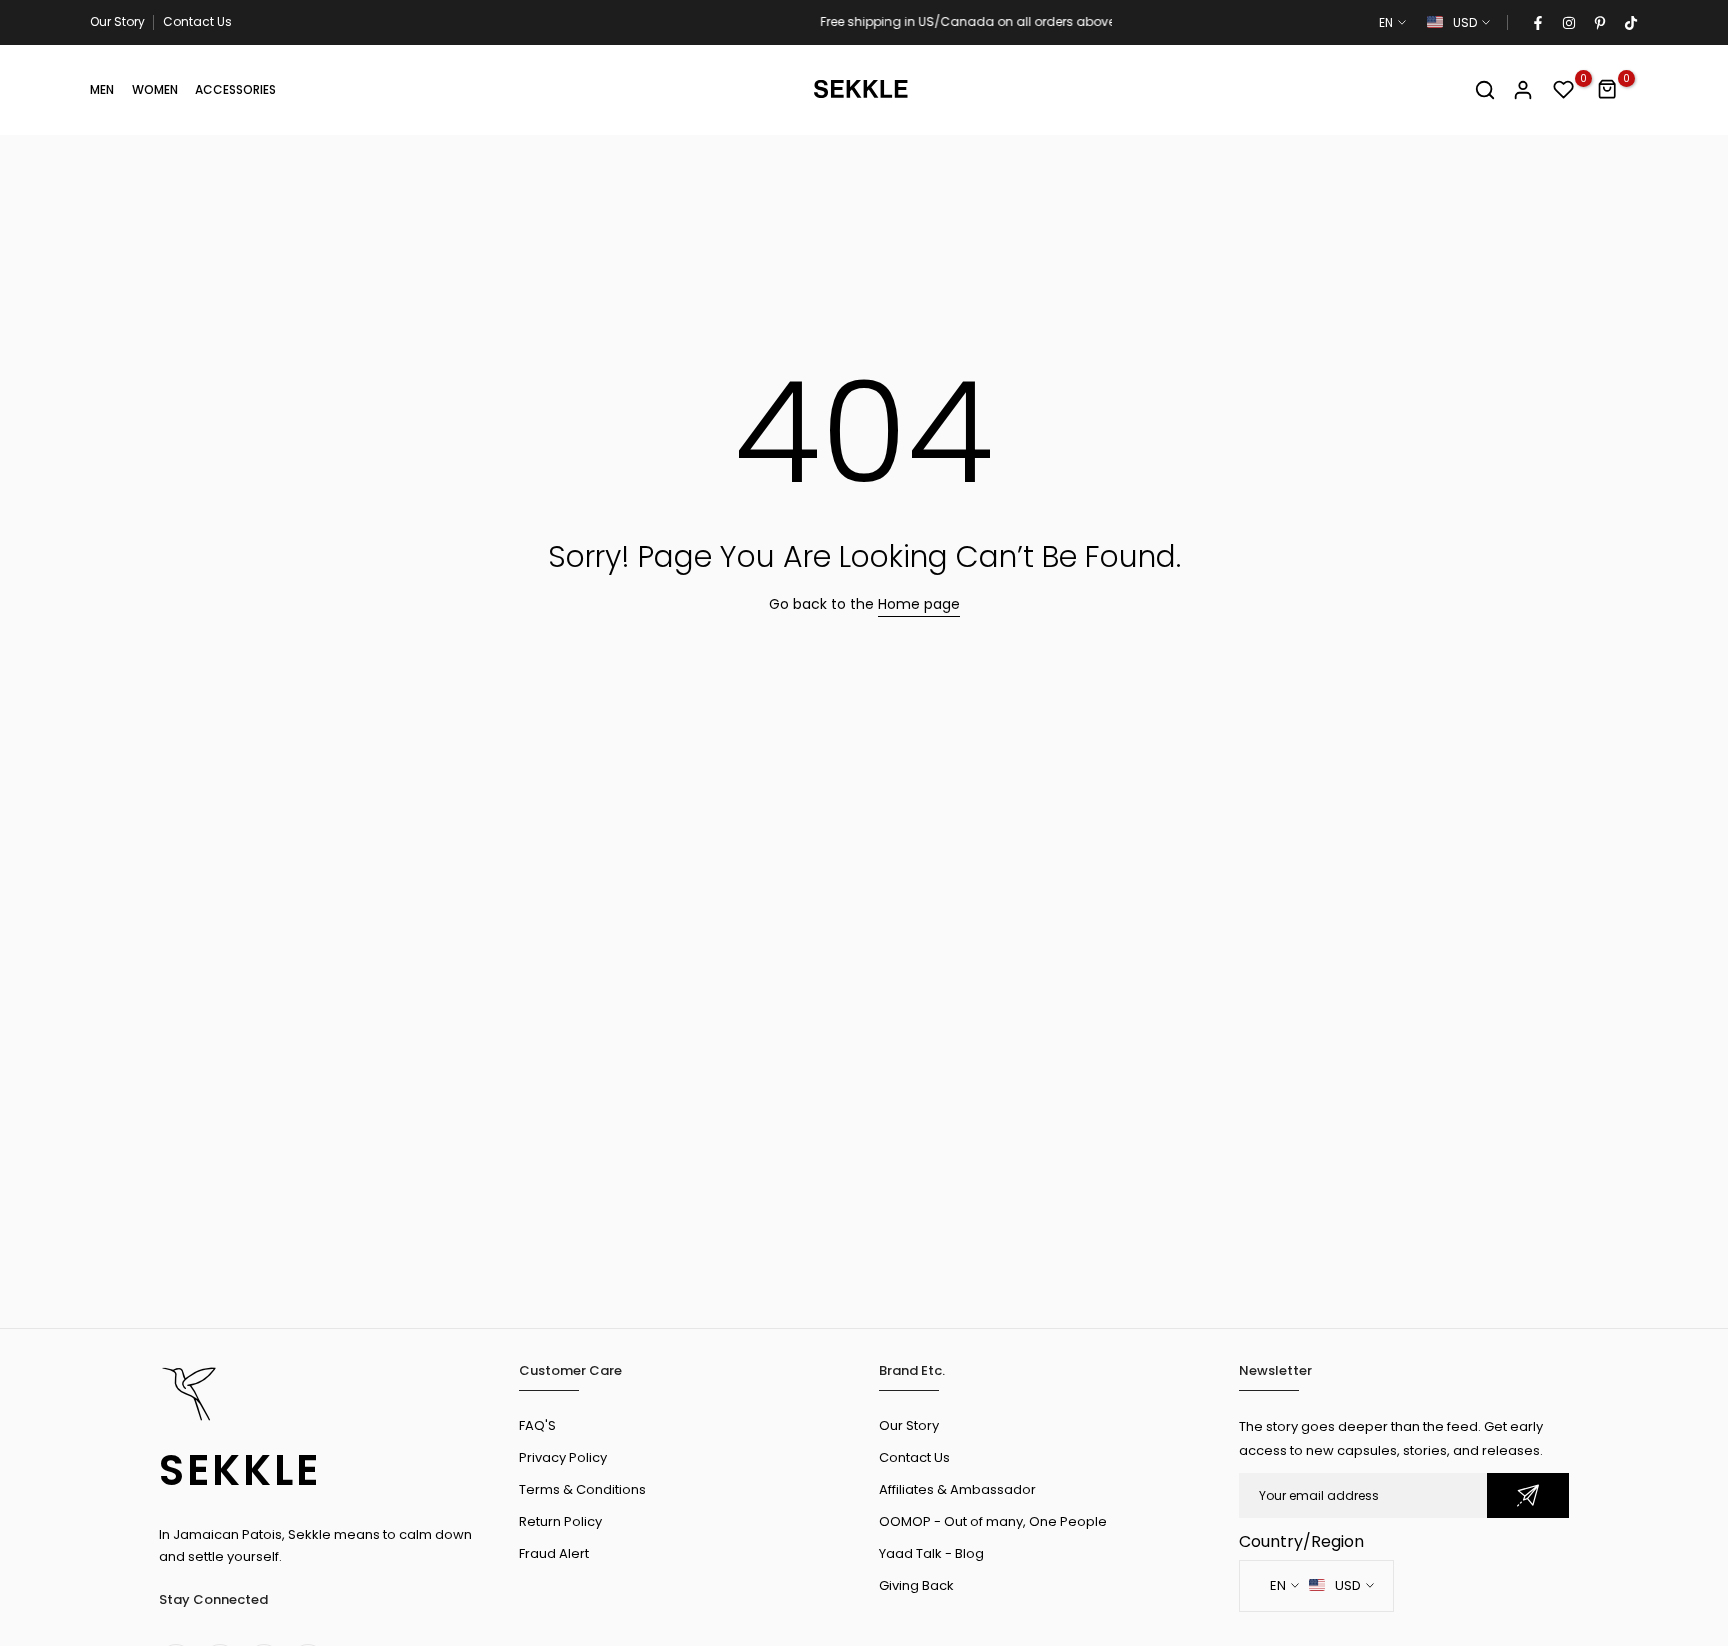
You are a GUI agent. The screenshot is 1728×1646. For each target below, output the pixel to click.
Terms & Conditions (582, 1489)
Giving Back (916, 1585)
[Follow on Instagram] (1568, 23)
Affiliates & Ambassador (957, 1489)
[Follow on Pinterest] (1599, 23)
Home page (919, 604)
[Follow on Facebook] (1537, 23)
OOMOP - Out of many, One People (993, 1521)
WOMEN (155, 89)
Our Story (117, 21)
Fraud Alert (554, 1553)
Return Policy (560, 1521)
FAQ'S (537, 1425)
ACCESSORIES (235, 89)
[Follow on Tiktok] (1630, 23)
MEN (102, 89)
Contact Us (197, 21)
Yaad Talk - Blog (931, 1553)
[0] (1564, 90)
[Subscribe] (1528, 1495)
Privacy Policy (563, 1457)
